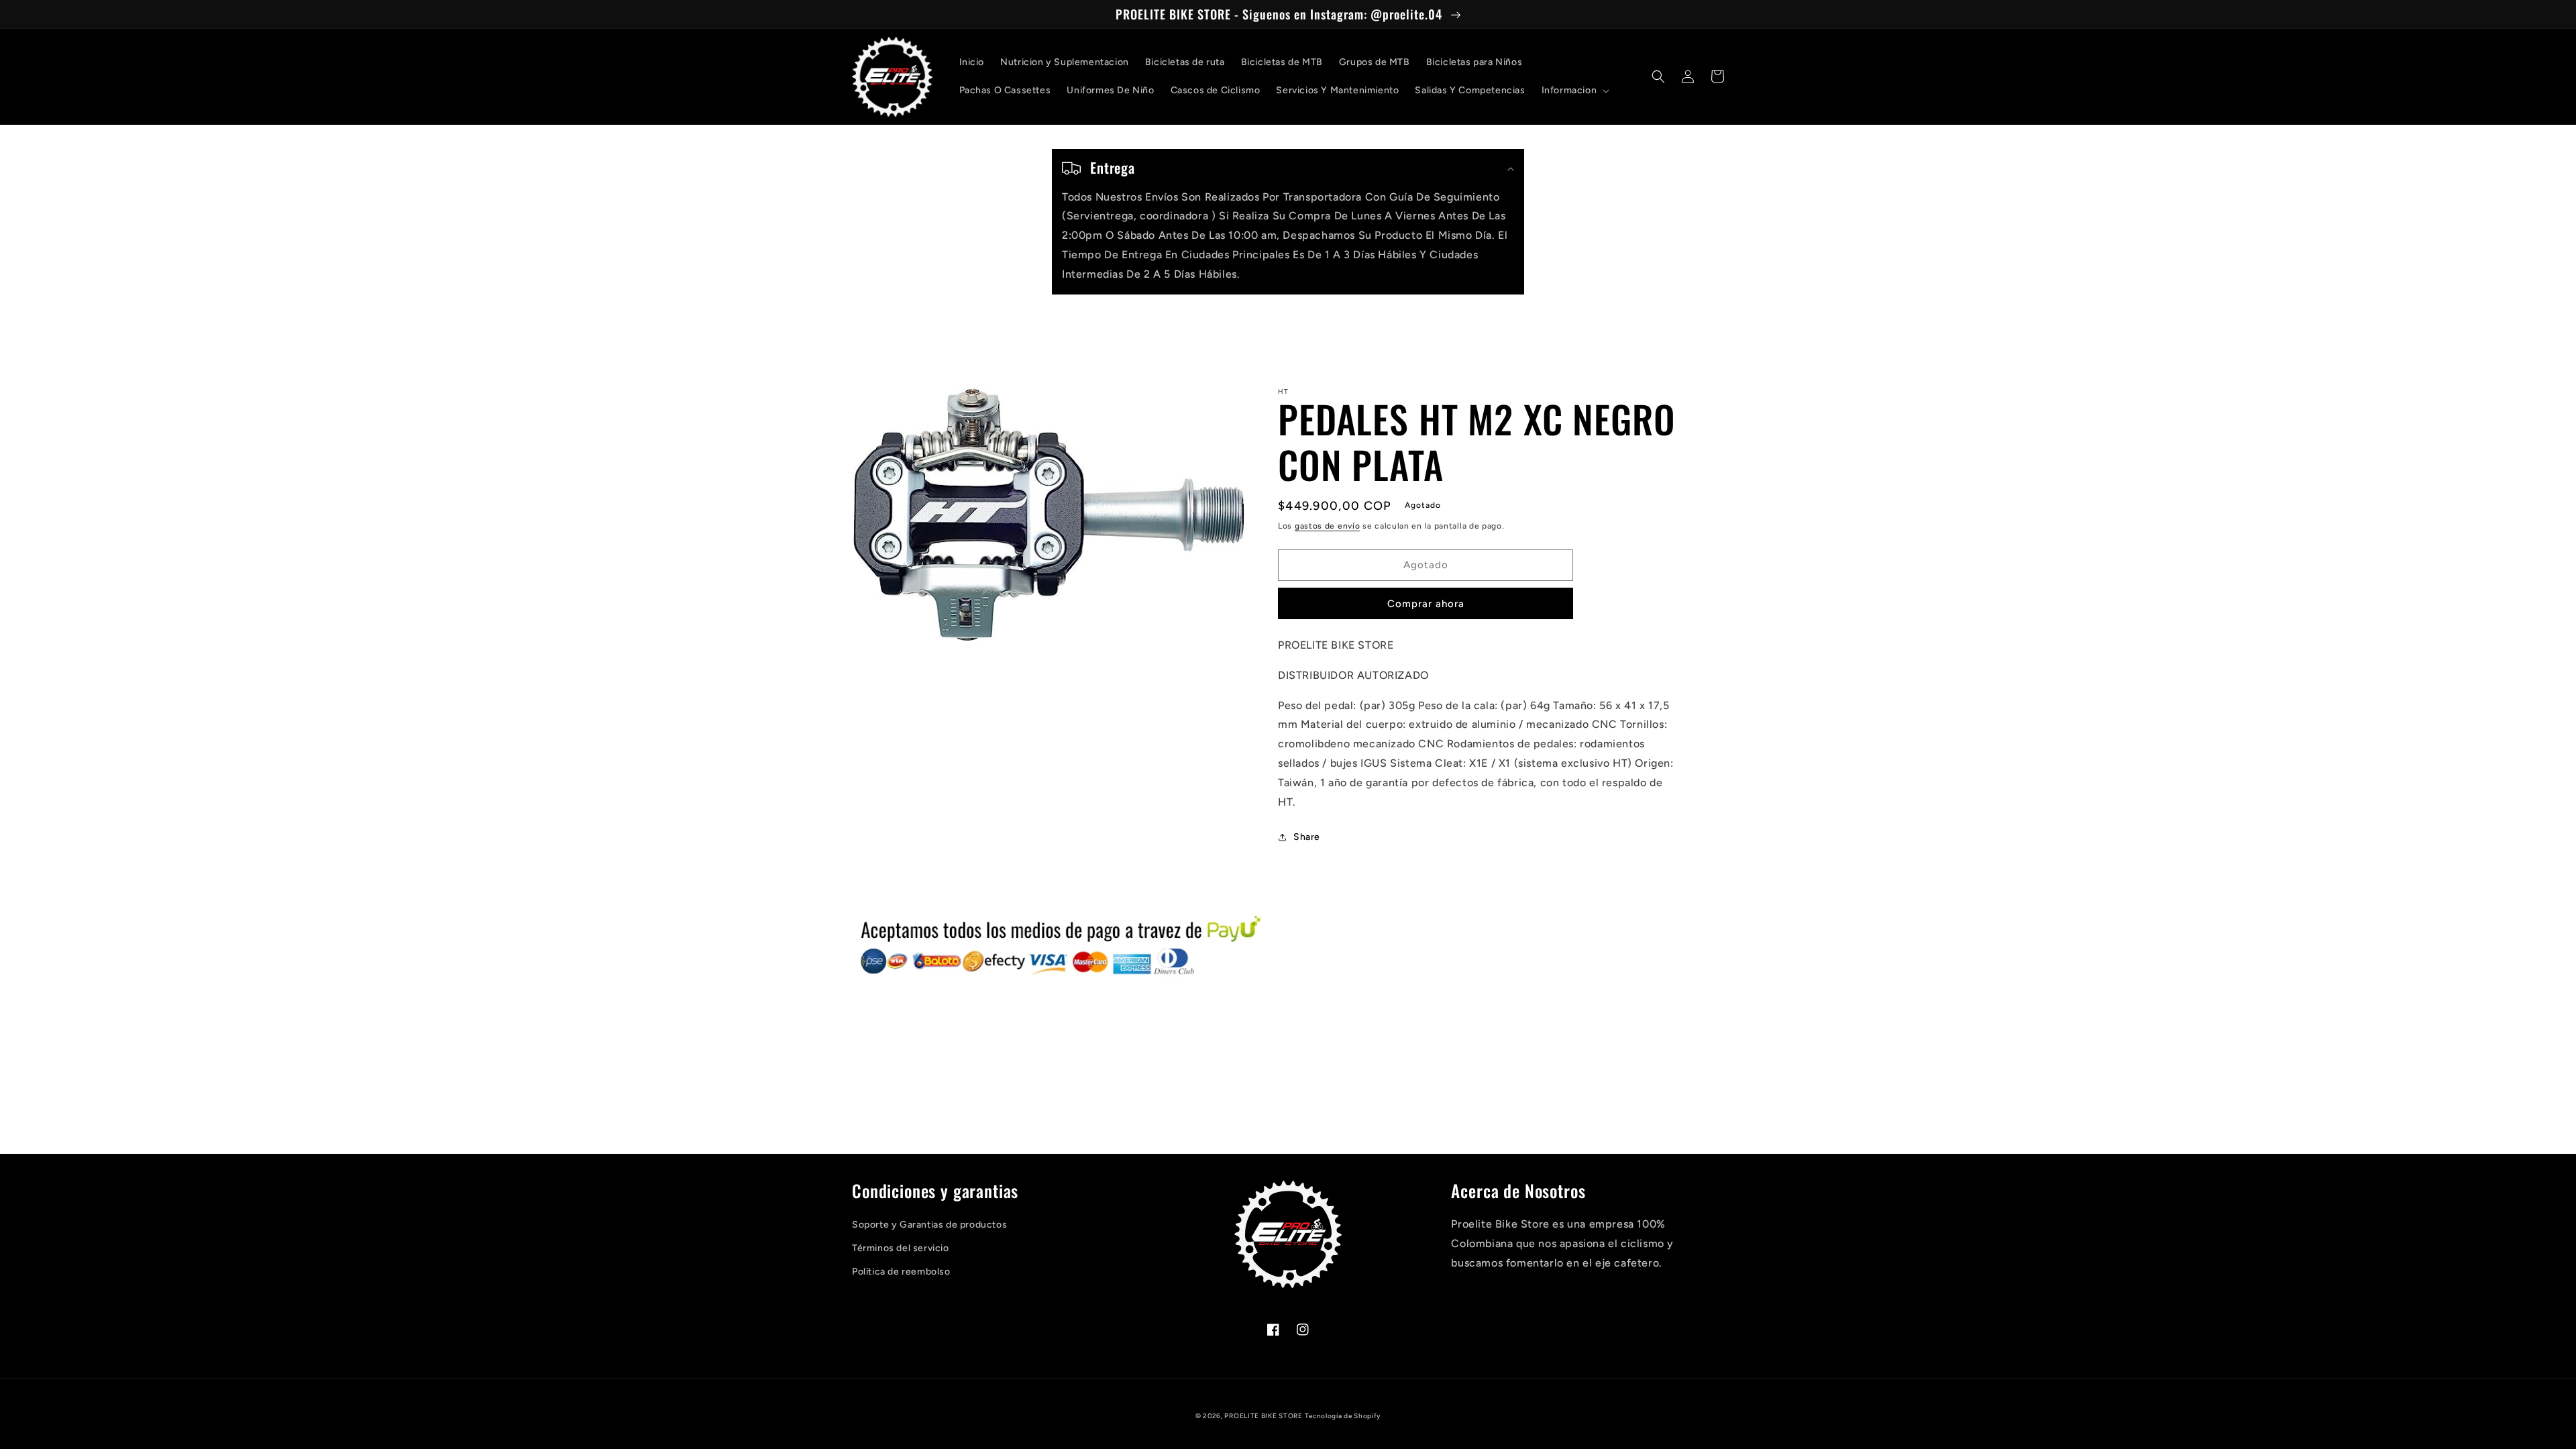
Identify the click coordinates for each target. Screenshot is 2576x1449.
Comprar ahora (1426, 604)
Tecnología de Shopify (1343, 1416)
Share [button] (1307, 837)
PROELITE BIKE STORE (1263, 1416)
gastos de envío (1328, 526)
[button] (1574, 91)
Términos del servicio (901, 1248)
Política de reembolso (901, 1272)
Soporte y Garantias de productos (929, 1225)
